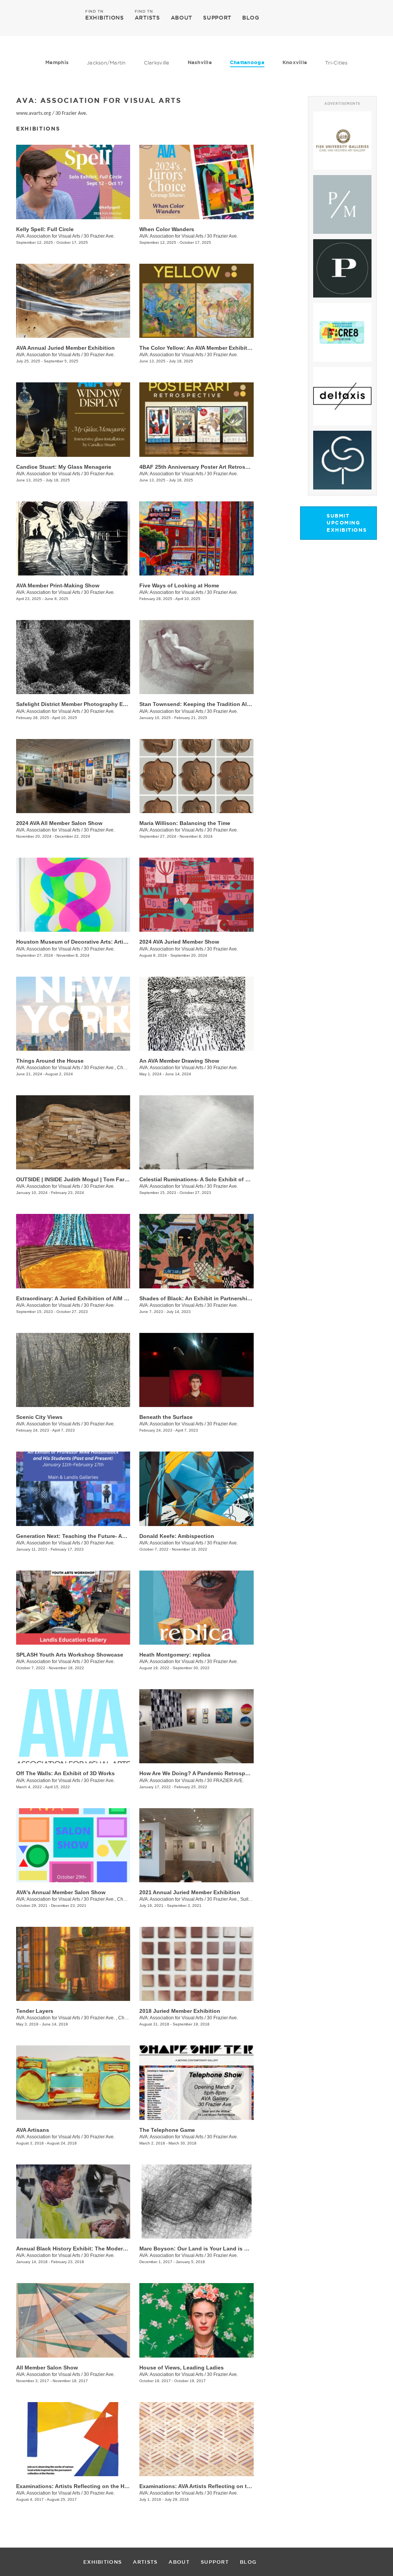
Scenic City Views (39, 1417)
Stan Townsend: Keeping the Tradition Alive (197, 704)
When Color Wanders (167, 229)
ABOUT (182, 18)
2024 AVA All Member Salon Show (59, 823)
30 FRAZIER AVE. (225, 1781)
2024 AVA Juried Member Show (179, 942)
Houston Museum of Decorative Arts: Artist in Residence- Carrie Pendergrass (117, 942)
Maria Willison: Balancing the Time (185, 823)
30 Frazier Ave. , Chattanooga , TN (119, 2018)
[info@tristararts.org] (369, 18)
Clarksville (157, 63)
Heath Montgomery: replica (175, 1655)
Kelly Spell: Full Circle (45, 229)
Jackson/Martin (106, 63)
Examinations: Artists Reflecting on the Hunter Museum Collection (103, 2486)
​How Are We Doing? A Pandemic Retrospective (200, 1773)
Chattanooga (247, 62)
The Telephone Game (167, 2130)
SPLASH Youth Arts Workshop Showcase (70, 1655)
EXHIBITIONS (105, 17)
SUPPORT (217, 18)
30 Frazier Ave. (71, 113)
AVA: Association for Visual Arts (48, 236)
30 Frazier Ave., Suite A (231, 1899)
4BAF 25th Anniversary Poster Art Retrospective (202, 467)
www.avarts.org (34, 113)
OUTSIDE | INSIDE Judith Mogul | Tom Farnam (76, 1179)
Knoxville (295, 62)
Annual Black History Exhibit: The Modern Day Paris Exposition (99, 2249)
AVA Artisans (33, 2130)
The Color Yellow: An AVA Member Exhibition (197, 348)
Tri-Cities (336, 63)
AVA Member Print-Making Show (58, 585)
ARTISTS (147, 17)
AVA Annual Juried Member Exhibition (65, 348)
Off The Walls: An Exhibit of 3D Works (65, 1773)
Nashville (200, 62)
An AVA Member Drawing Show (179, 1061)
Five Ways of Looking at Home (179, 585)
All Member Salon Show (47, 2368)
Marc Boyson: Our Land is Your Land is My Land (203, 2249)
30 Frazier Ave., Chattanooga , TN (119, 1068)
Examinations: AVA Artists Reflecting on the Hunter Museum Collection (232, 2486)
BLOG (251, 18)
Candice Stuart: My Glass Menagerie (64, 467)
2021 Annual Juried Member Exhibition (190, 1892)
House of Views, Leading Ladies (182, 2368)
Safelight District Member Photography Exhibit (77, 704)
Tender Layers (35, 2011)
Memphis (57, 62)
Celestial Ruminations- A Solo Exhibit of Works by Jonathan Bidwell (228, 1179)
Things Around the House (50, 1061)
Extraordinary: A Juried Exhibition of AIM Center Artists (88, 1298)
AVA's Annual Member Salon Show (61, 1892)
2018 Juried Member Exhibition (180, 2011)
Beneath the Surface (166, 1417)
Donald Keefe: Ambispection (177, 1536)
